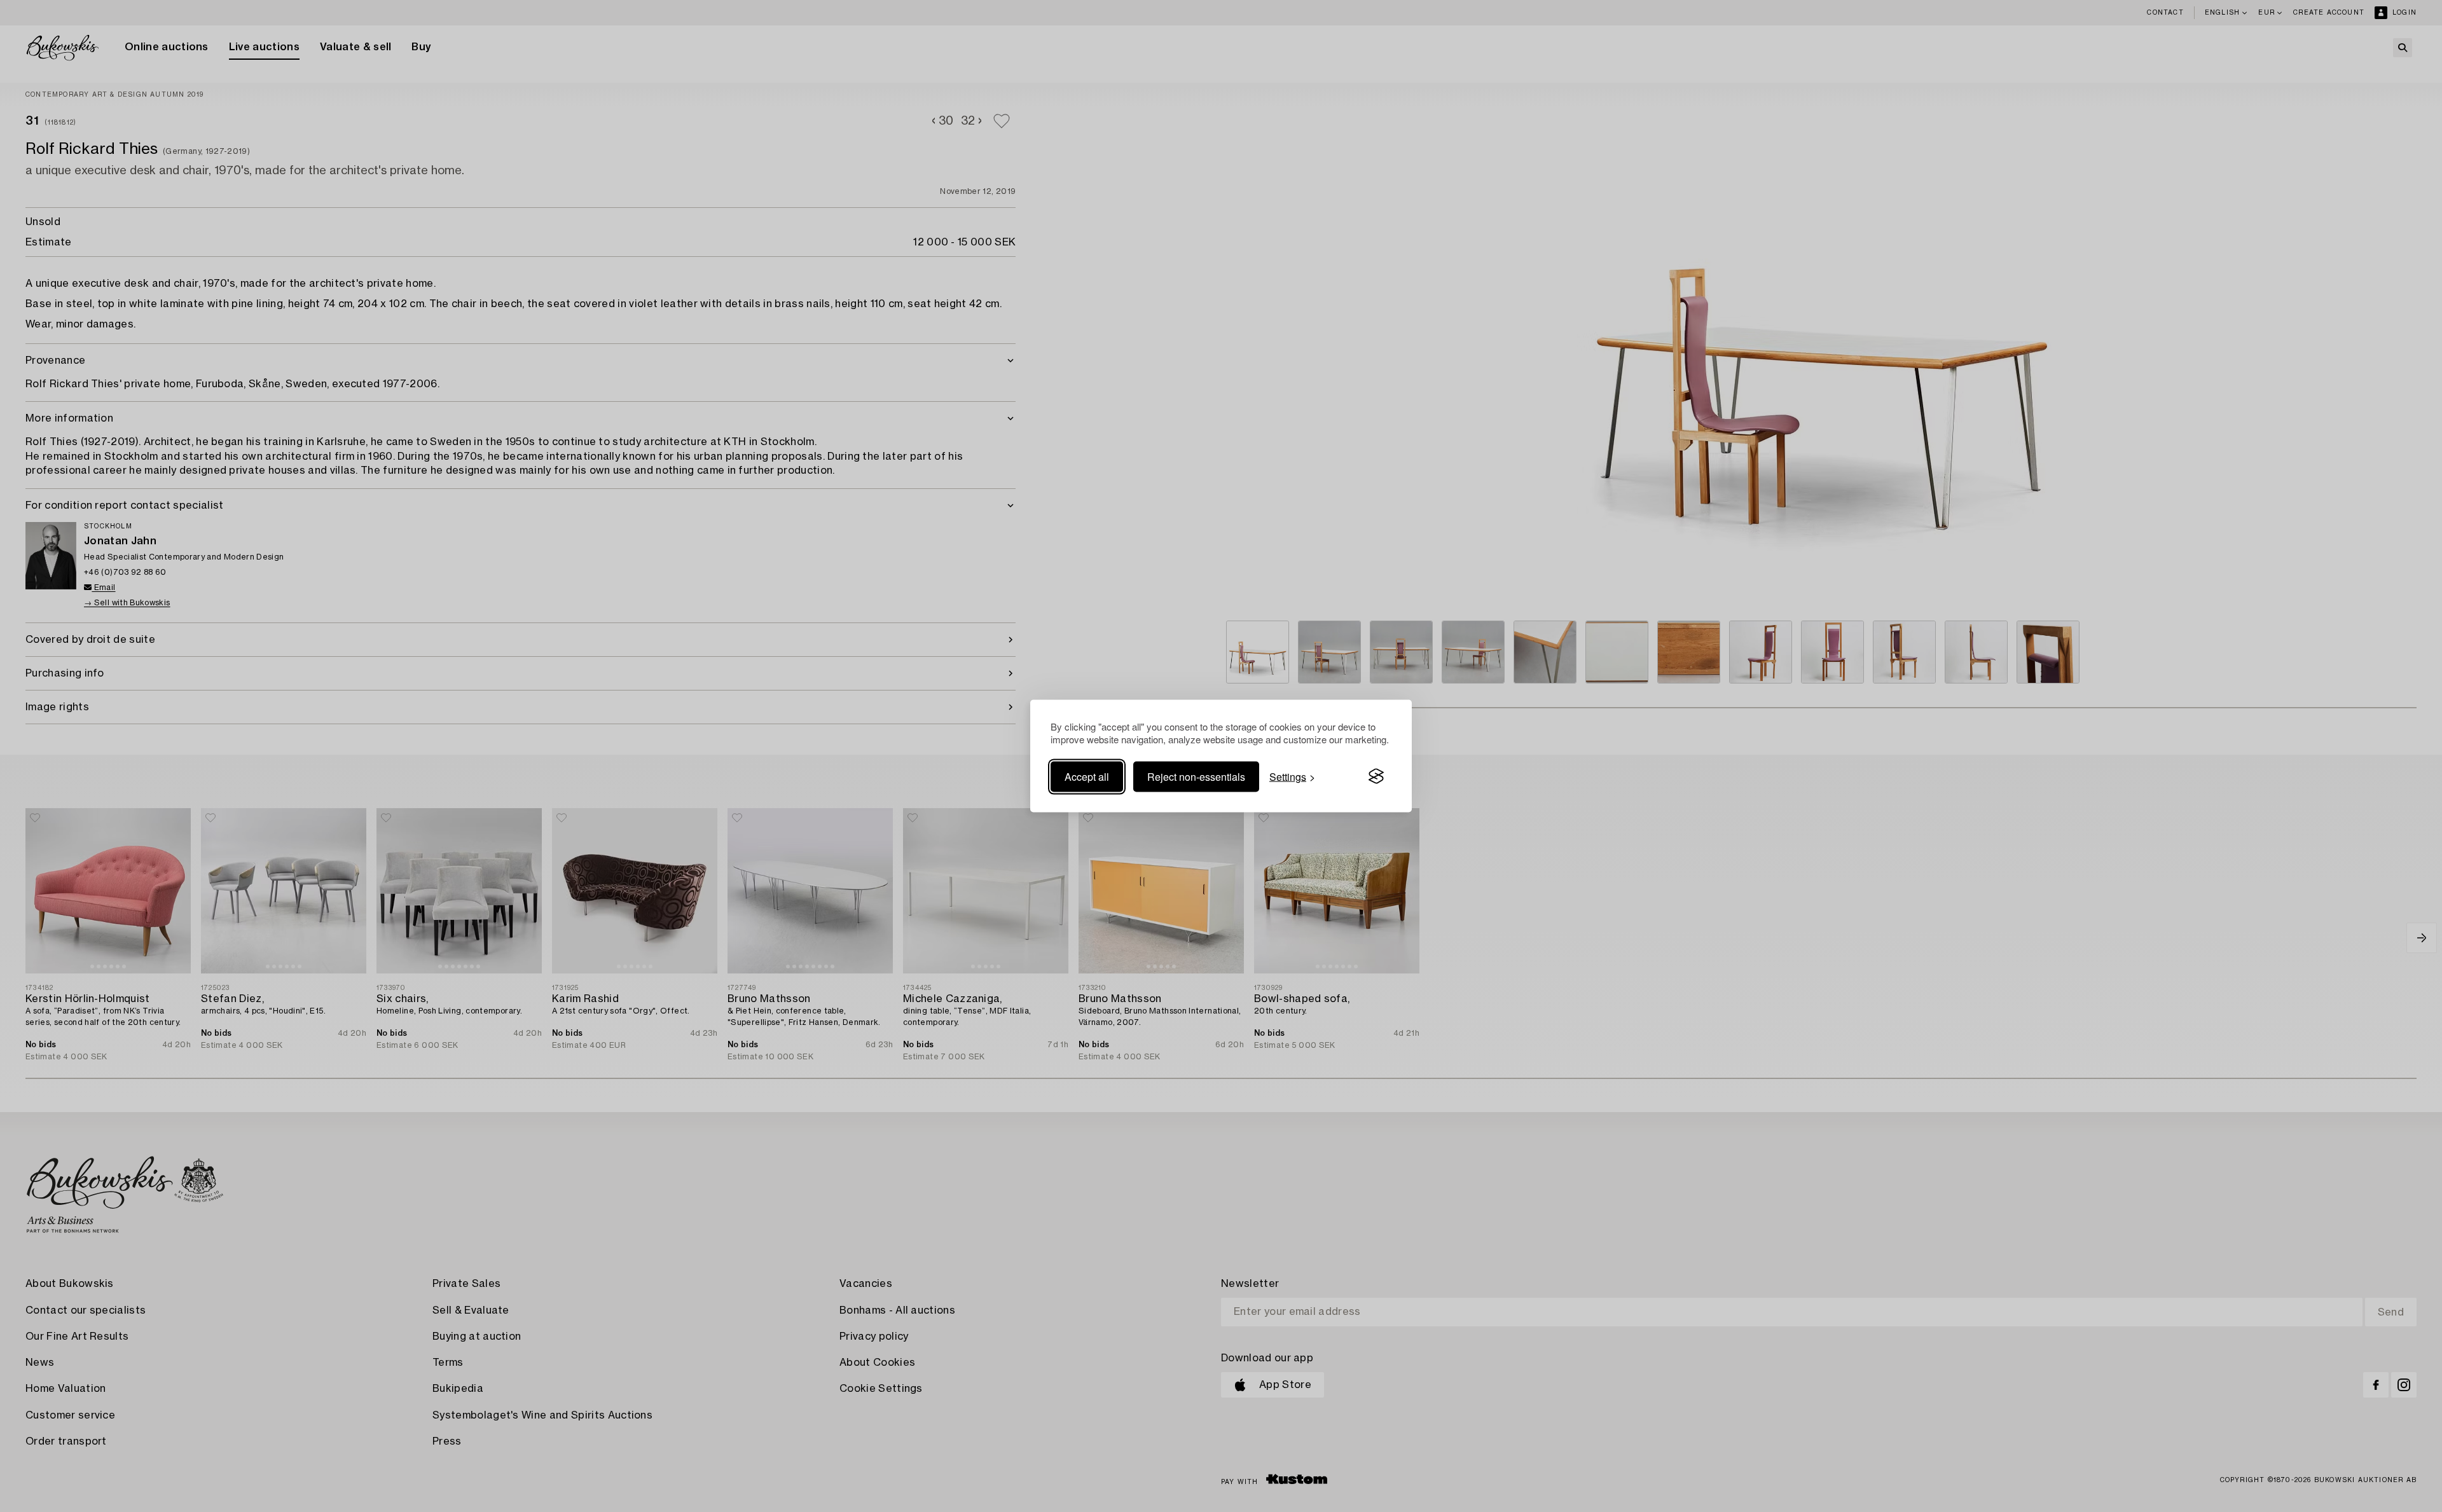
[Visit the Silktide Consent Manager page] (1376, 776)
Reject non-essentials (1196, 776)
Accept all (1087, 776)
